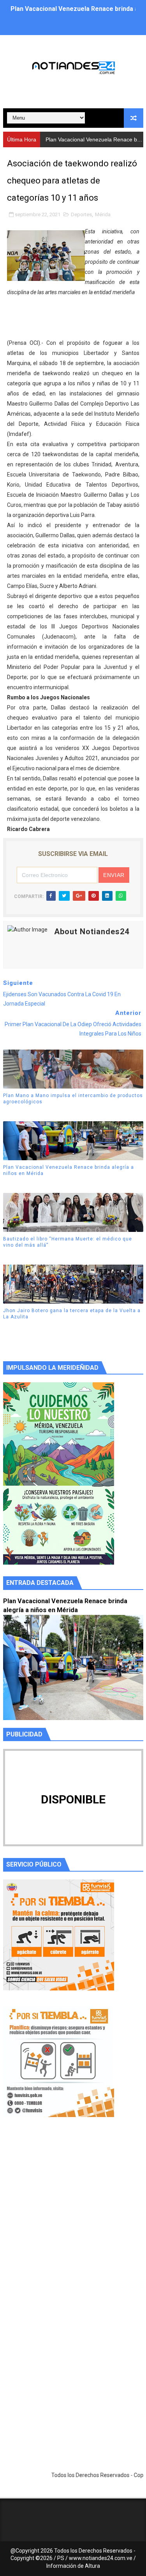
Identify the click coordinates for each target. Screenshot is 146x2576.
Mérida (103, 214)
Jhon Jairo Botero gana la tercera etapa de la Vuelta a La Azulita (72, 1314)
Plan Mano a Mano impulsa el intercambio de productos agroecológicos (73, 1099)
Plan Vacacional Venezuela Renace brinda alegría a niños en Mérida (69, 1171)
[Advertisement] (73, 2221)
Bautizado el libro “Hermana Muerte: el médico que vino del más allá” (68, 1242)
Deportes (81, 214)
